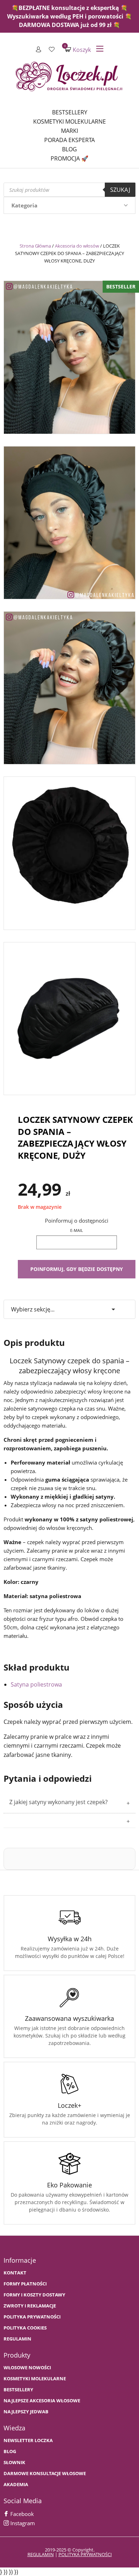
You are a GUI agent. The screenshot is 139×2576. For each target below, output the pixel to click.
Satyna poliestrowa (36, 1684)
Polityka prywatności (32, 2317)
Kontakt (15, 2273)
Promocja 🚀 (69, 158)
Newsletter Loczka (28, 2440)
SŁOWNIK (14, 2463)
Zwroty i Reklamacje (30, 2306)
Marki (69, 131)
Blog (69, 149)
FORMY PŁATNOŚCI (25, 2284)
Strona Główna (35, 246)
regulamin (41, 2554)
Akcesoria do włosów (77, 246)
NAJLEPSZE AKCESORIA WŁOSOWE (42, 2401)
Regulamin (17, 2339)
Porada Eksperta (69, 140)
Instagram (22, 2523)
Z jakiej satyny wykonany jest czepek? (58, 1802)
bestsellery (18, 2390)
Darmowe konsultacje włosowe (45, 2474)
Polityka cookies (25, 2328)
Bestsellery (70, 112)
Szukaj (120, 190)
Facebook (21, 2514)
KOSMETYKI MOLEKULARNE (35, 2379)
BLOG (10, 2451)
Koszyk (78, 50)
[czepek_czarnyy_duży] (69, 851)
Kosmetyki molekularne (69, 121)
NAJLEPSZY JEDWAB (26, 2412)
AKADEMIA (16, 2485)
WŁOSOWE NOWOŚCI (27, 2368)
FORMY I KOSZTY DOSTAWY (34, 2295)
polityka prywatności (85, 2554)
